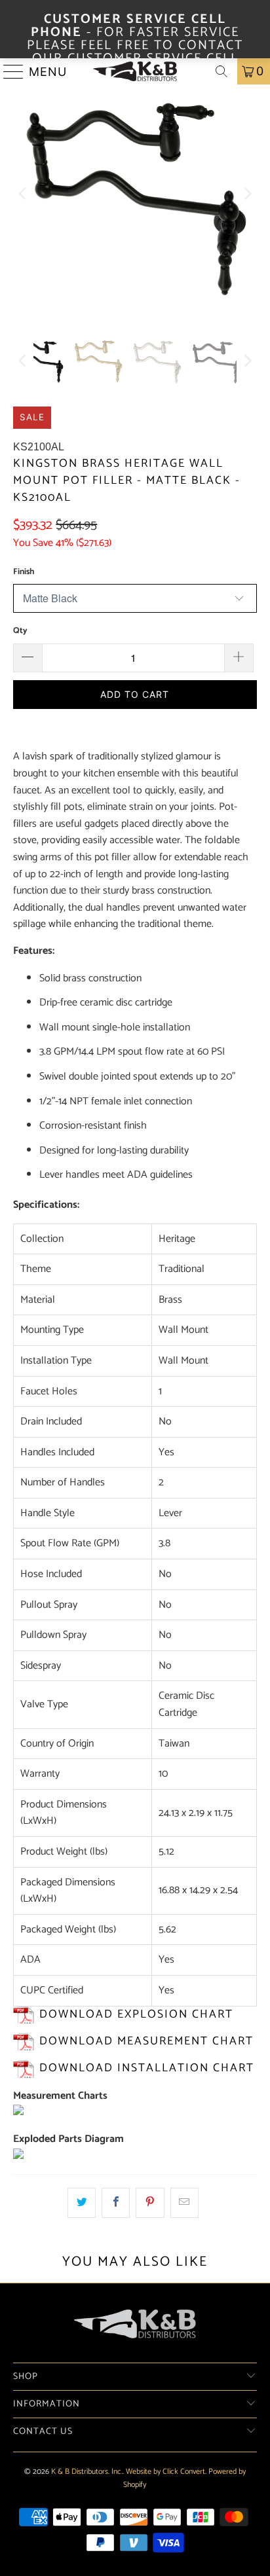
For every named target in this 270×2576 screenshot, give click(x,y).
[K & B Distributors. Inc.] (135, 71)
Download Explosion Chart (136, 2015)
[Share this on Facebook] (116, 2203)
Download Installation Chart (147, 2068)
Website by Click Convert (165, 2472)
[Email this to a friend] (184, 2203)
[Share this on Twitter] (82, 2203)
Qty (20, 631)
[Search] (222, 71)
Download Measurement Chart (146, 2041)
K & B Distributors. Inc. (87, 2472)
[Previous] (23, 193)
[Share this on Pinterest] (150, 2203)
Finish (24, 572)
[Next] (247, 193)
